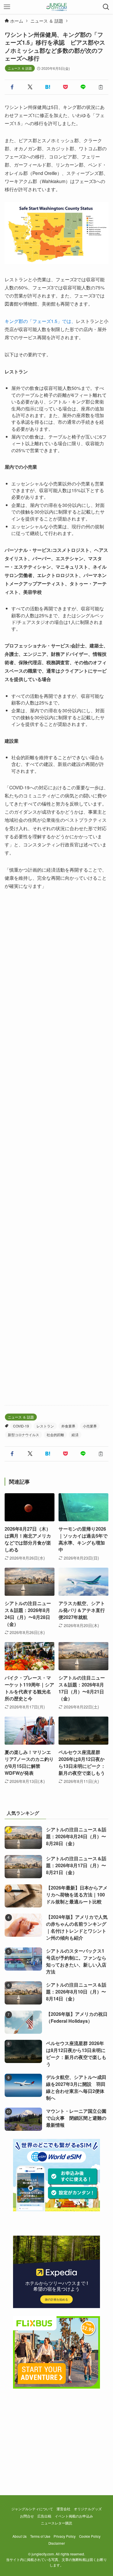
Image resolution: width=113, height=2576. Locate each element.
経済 (75, 1435)
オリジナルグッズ (88, 2509)
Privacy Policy (65, 2536)
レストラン (45, 1426)
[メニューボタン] (7, 7)
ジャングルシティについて (32, 2509)
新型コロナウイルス (23, 1435)
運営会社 (63, 2509)
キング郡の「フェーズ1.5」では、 (40, 321)
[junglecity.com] (57, 7)
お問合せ (27, 2516)
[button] (12, 87)
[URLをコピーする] (101, 87)
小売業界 (90, 1426)
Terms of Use (40, 2536)
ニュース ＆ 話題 (20, 68)
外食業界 (68, 1426)
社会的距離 (55, 1435)
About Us (20, 2536)
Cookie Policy (90, 2536)
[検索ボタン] (106, 7)
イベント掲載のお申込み (74, 2516)
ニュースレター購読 (57, 2523)
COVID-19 (21, 1426)
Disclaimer (57, 2543)
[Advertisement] (57, 1148)
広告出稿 (44, 2516)
